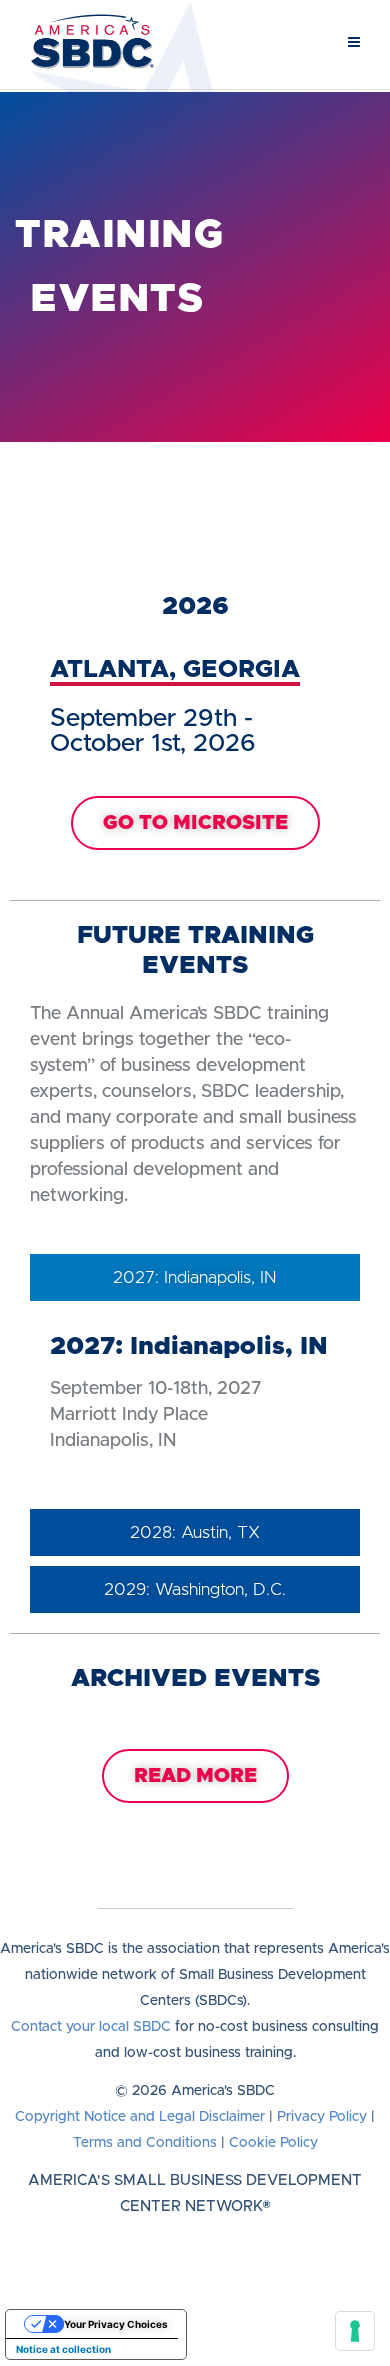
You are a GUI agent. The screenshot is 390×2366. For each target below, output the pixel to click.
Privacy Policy (322, 2117)
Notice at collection (63, 2349)
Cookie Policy (273, 2143)
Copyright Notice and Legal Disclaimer (140, 2117)
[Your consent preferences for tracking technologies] (355, 2331)
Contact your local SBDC (91, 2027)
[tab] (195, 1277)
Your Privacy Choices (116, 2324)
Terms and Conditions (145, 2143)
